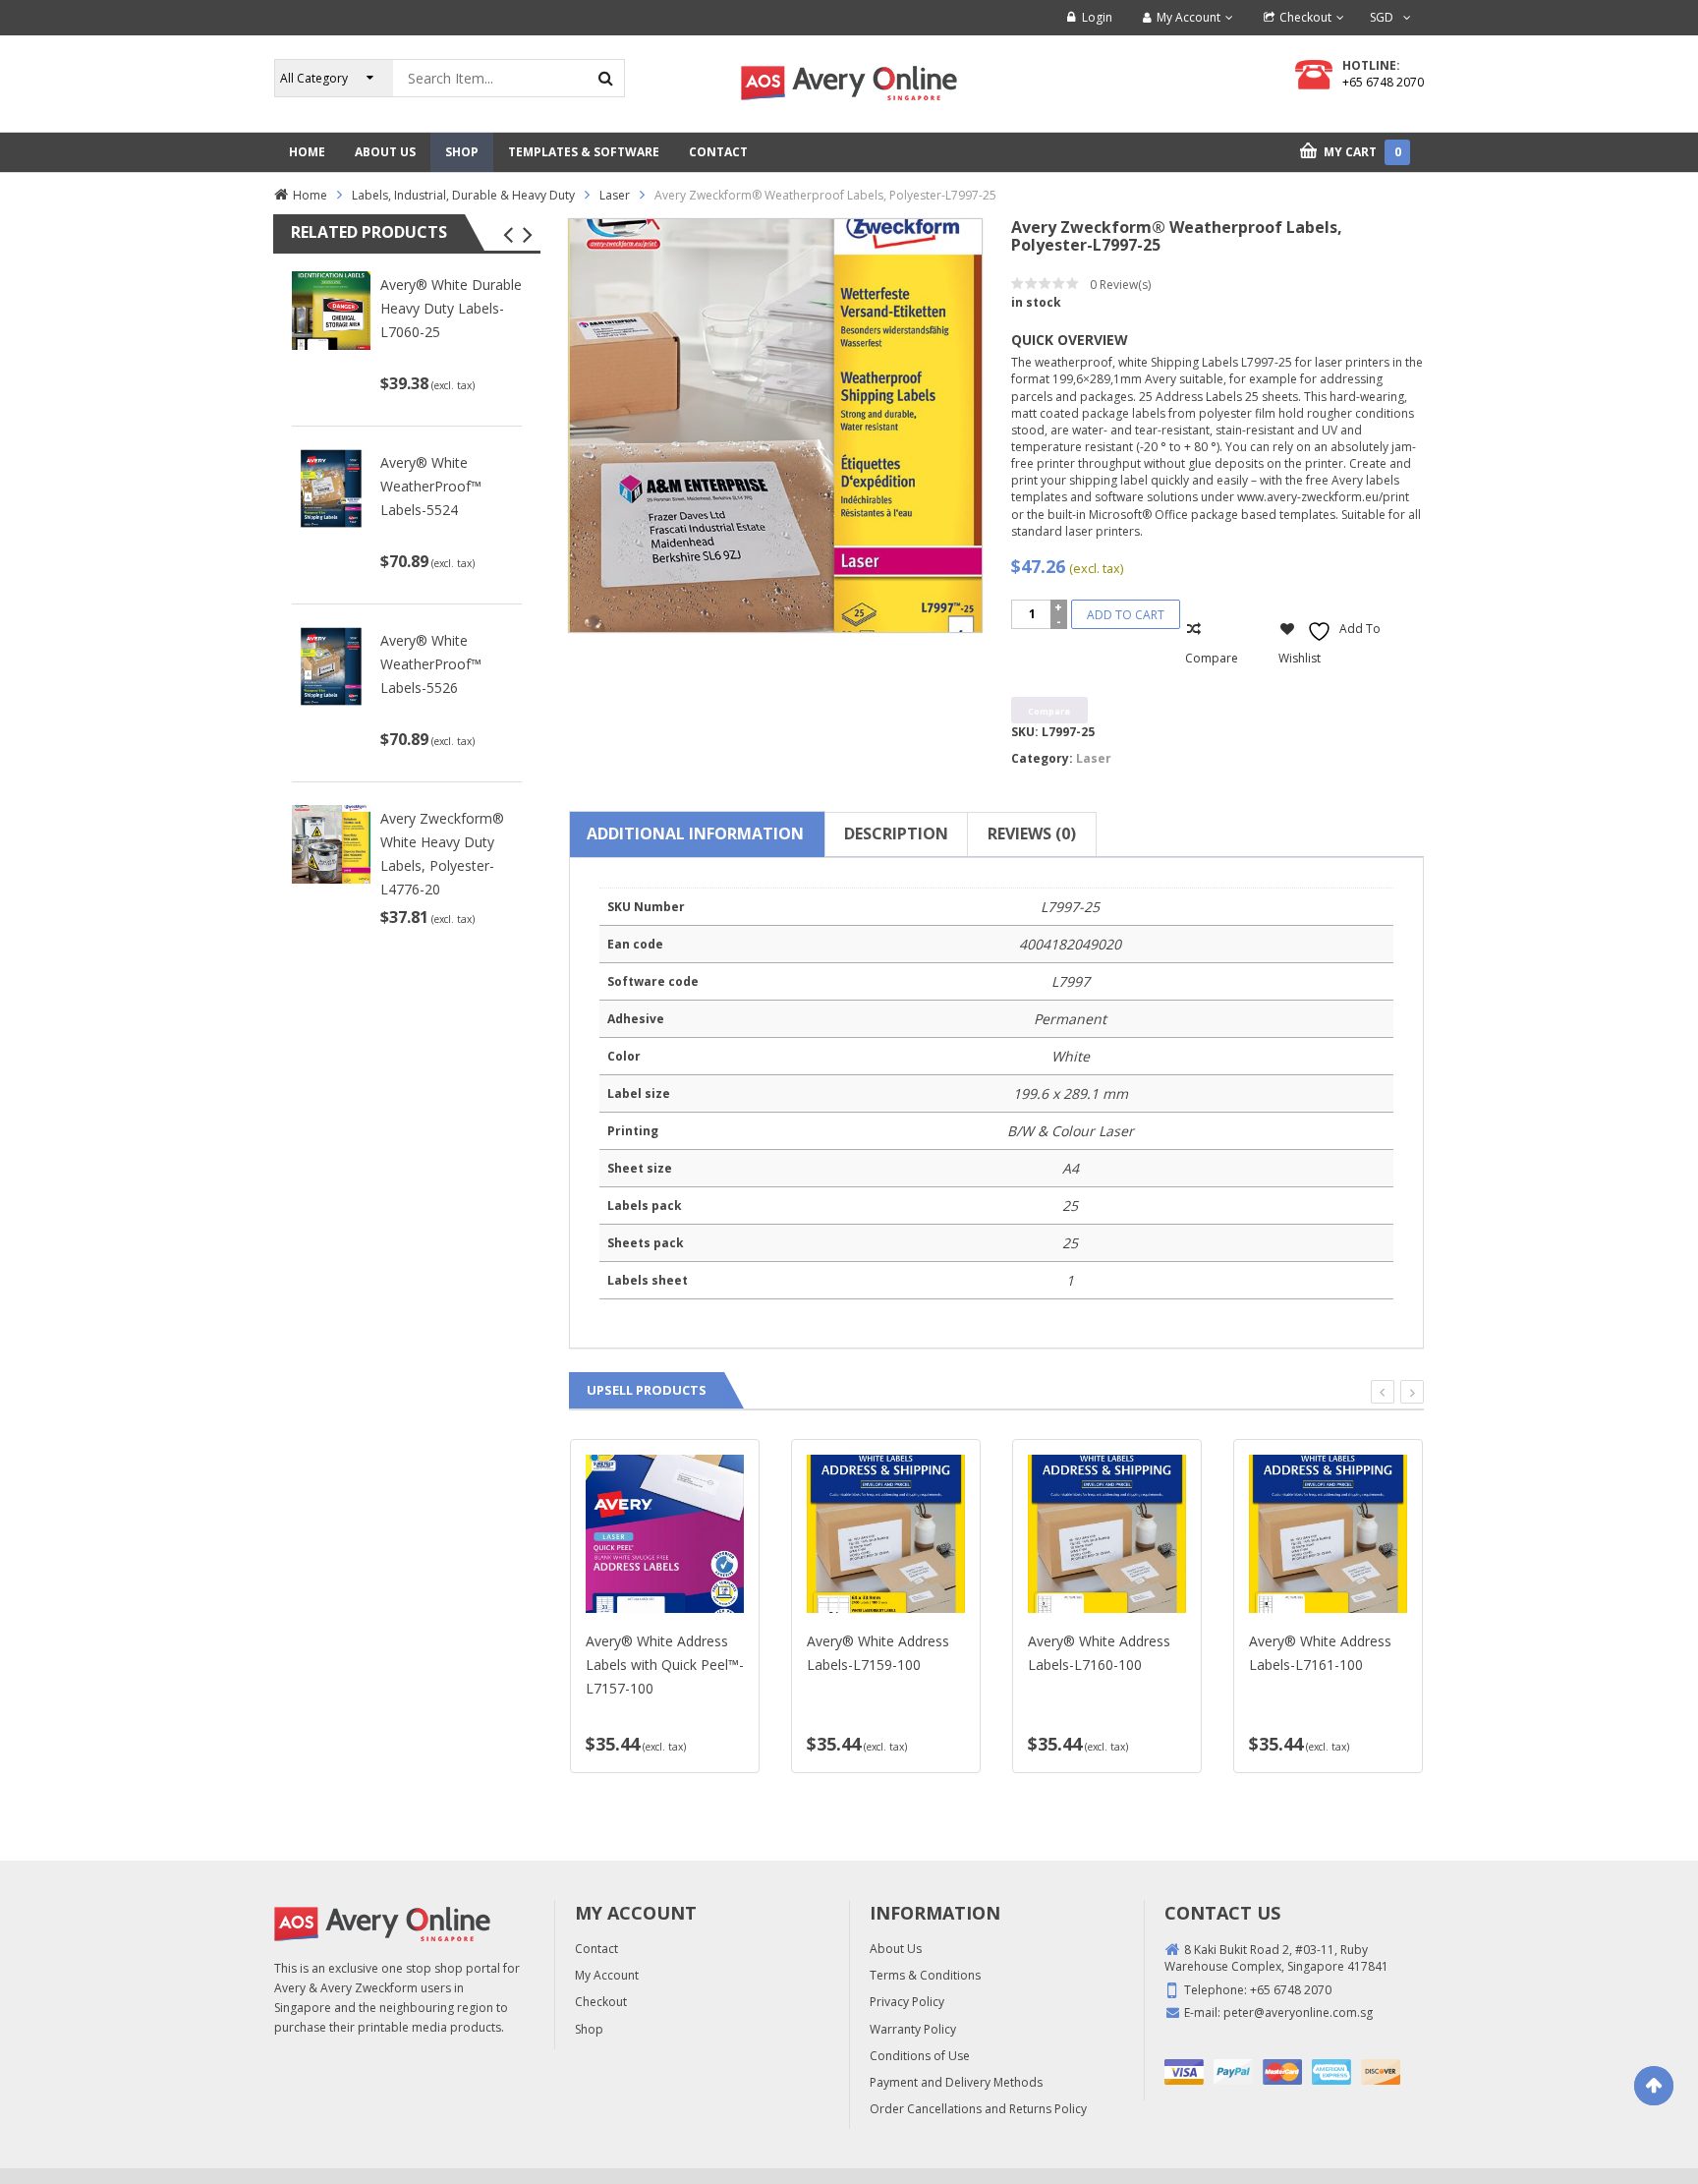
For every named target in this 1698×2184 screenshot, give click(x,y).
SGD (1382, 17)
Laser (615, 195)
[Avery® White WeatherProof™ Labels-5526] (331, 665)
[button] (508, 235)
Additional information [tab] (695, 833)
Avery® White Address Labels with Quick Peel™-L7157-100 (665, 1665)
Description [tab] (896, 833)
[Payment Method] (1184, 2072)
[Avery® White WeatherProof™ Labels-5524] (331, 487)
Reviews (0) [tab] (1032, 833)
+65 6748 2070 (1383, 82)
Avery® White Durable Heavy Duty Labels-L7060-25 (451, 308)
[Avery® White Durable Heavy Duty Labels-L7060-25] (331, 310)
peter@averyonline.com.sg (1298, 2012)
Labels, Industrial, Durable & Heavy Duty (463, 195)
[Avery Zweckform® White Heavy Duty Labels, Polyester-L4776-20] (331, 843)
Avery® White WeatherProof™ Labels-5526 (431, 664)
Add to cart (1126, 615)
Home (310, 195)
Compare (1212, 658)
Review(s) (1120, 285)
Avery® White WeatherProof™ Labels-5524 (431, 486)
